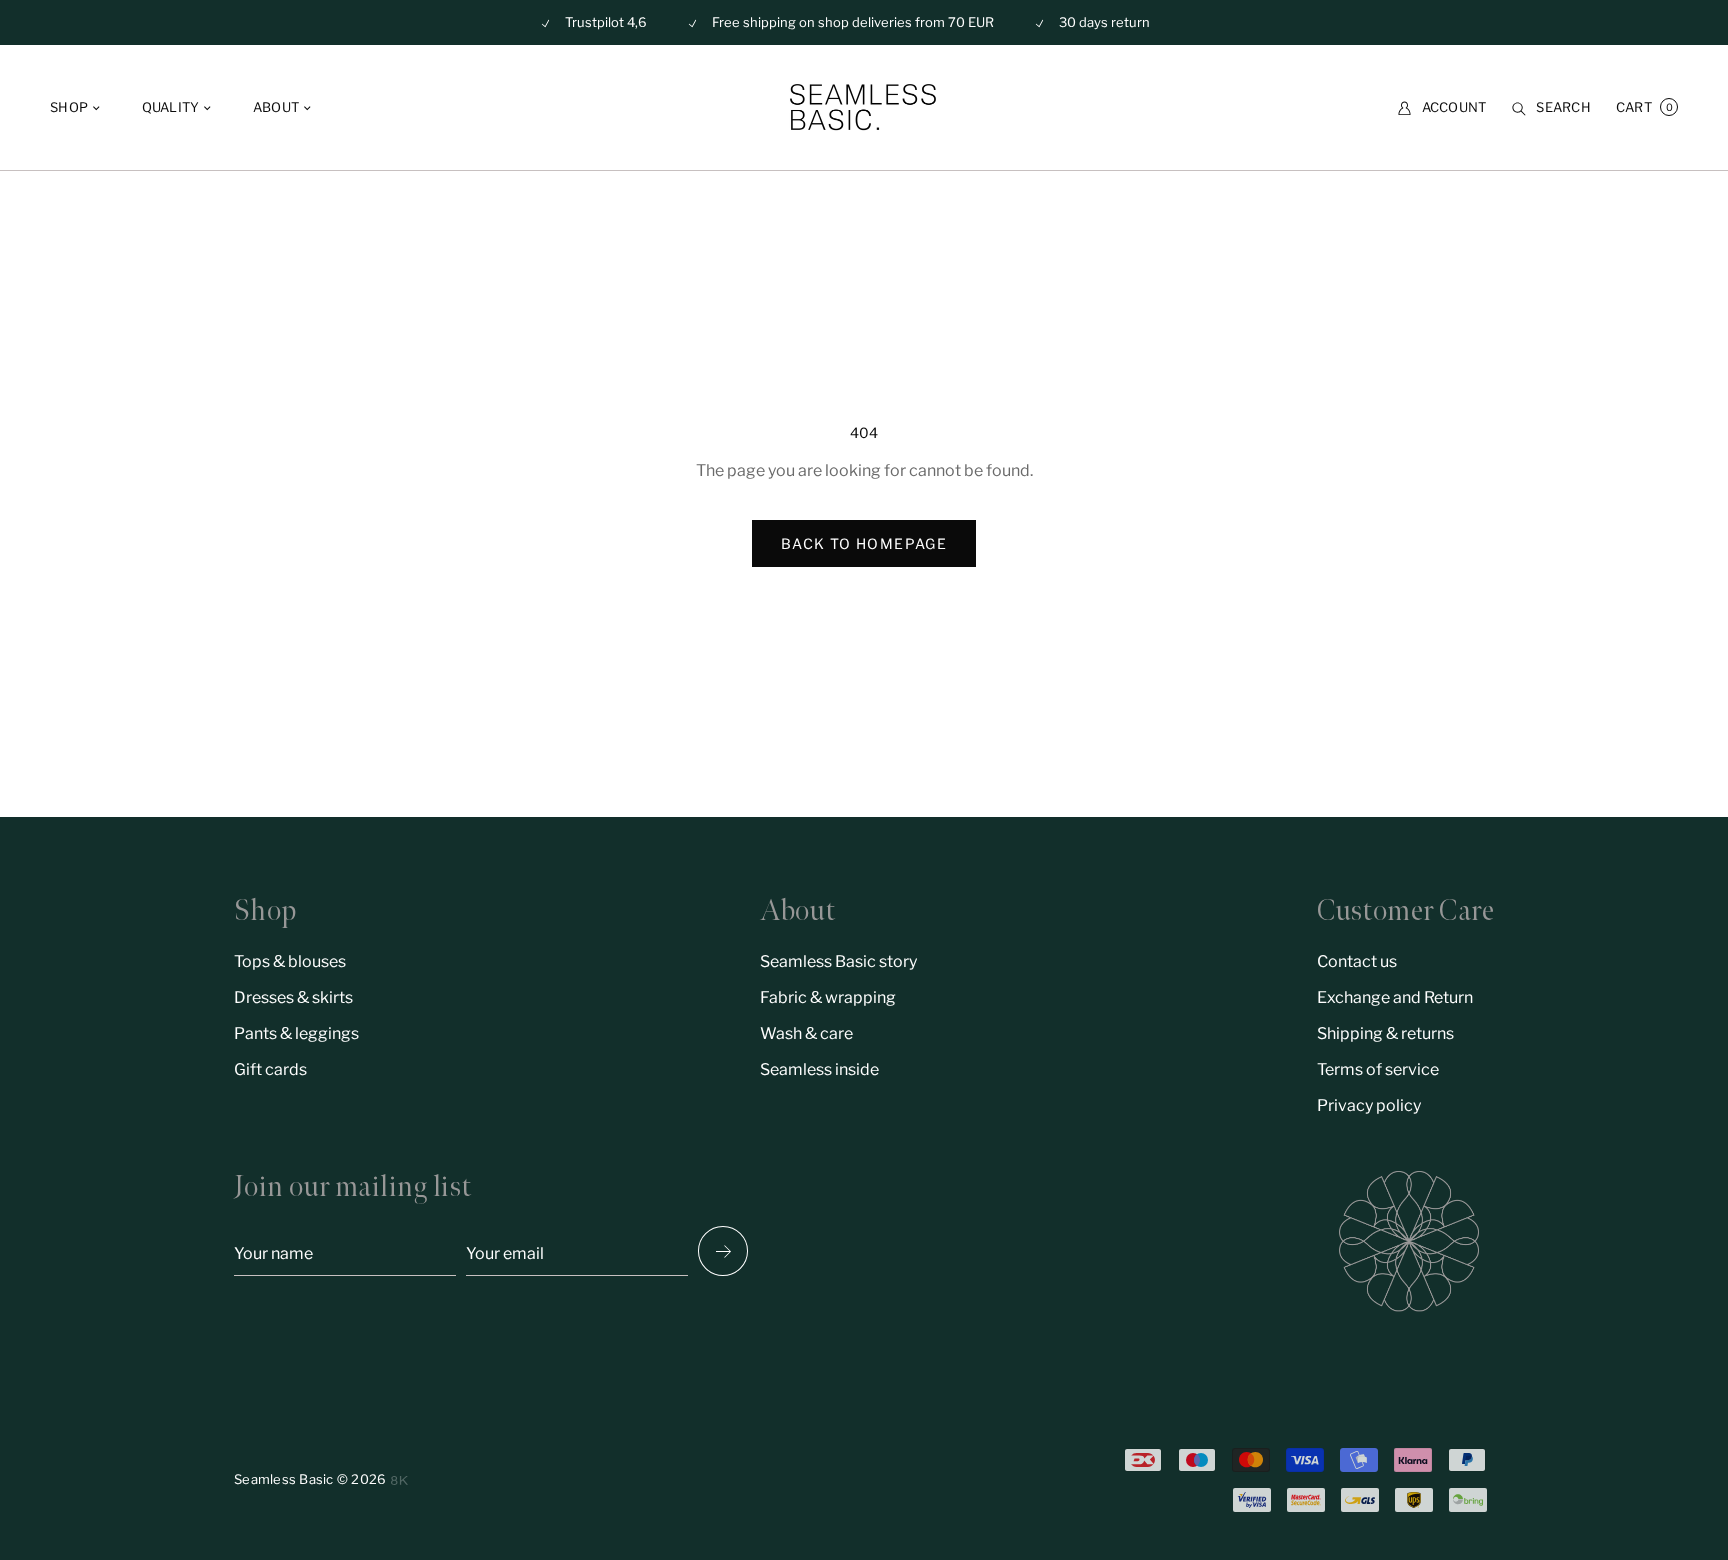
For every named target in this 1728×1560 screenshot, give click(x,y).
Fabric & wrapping (828, 997)
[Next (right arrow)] (723, 1251)
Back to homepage (864, 543)
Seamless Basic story (838, 961)
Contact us (1357, 961)
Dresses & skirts (293, 997)
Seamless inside (819, 1069)
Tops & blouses (290, 961)
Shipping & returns (1385, 1033)
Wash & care (806, 1033)
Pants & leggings (296, 1033)
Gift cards (270, 1069)
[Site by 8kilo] (399, 1480)
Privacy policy (1369, 1105)
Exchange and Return (1395, 997)
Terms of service (1378, 1069)
